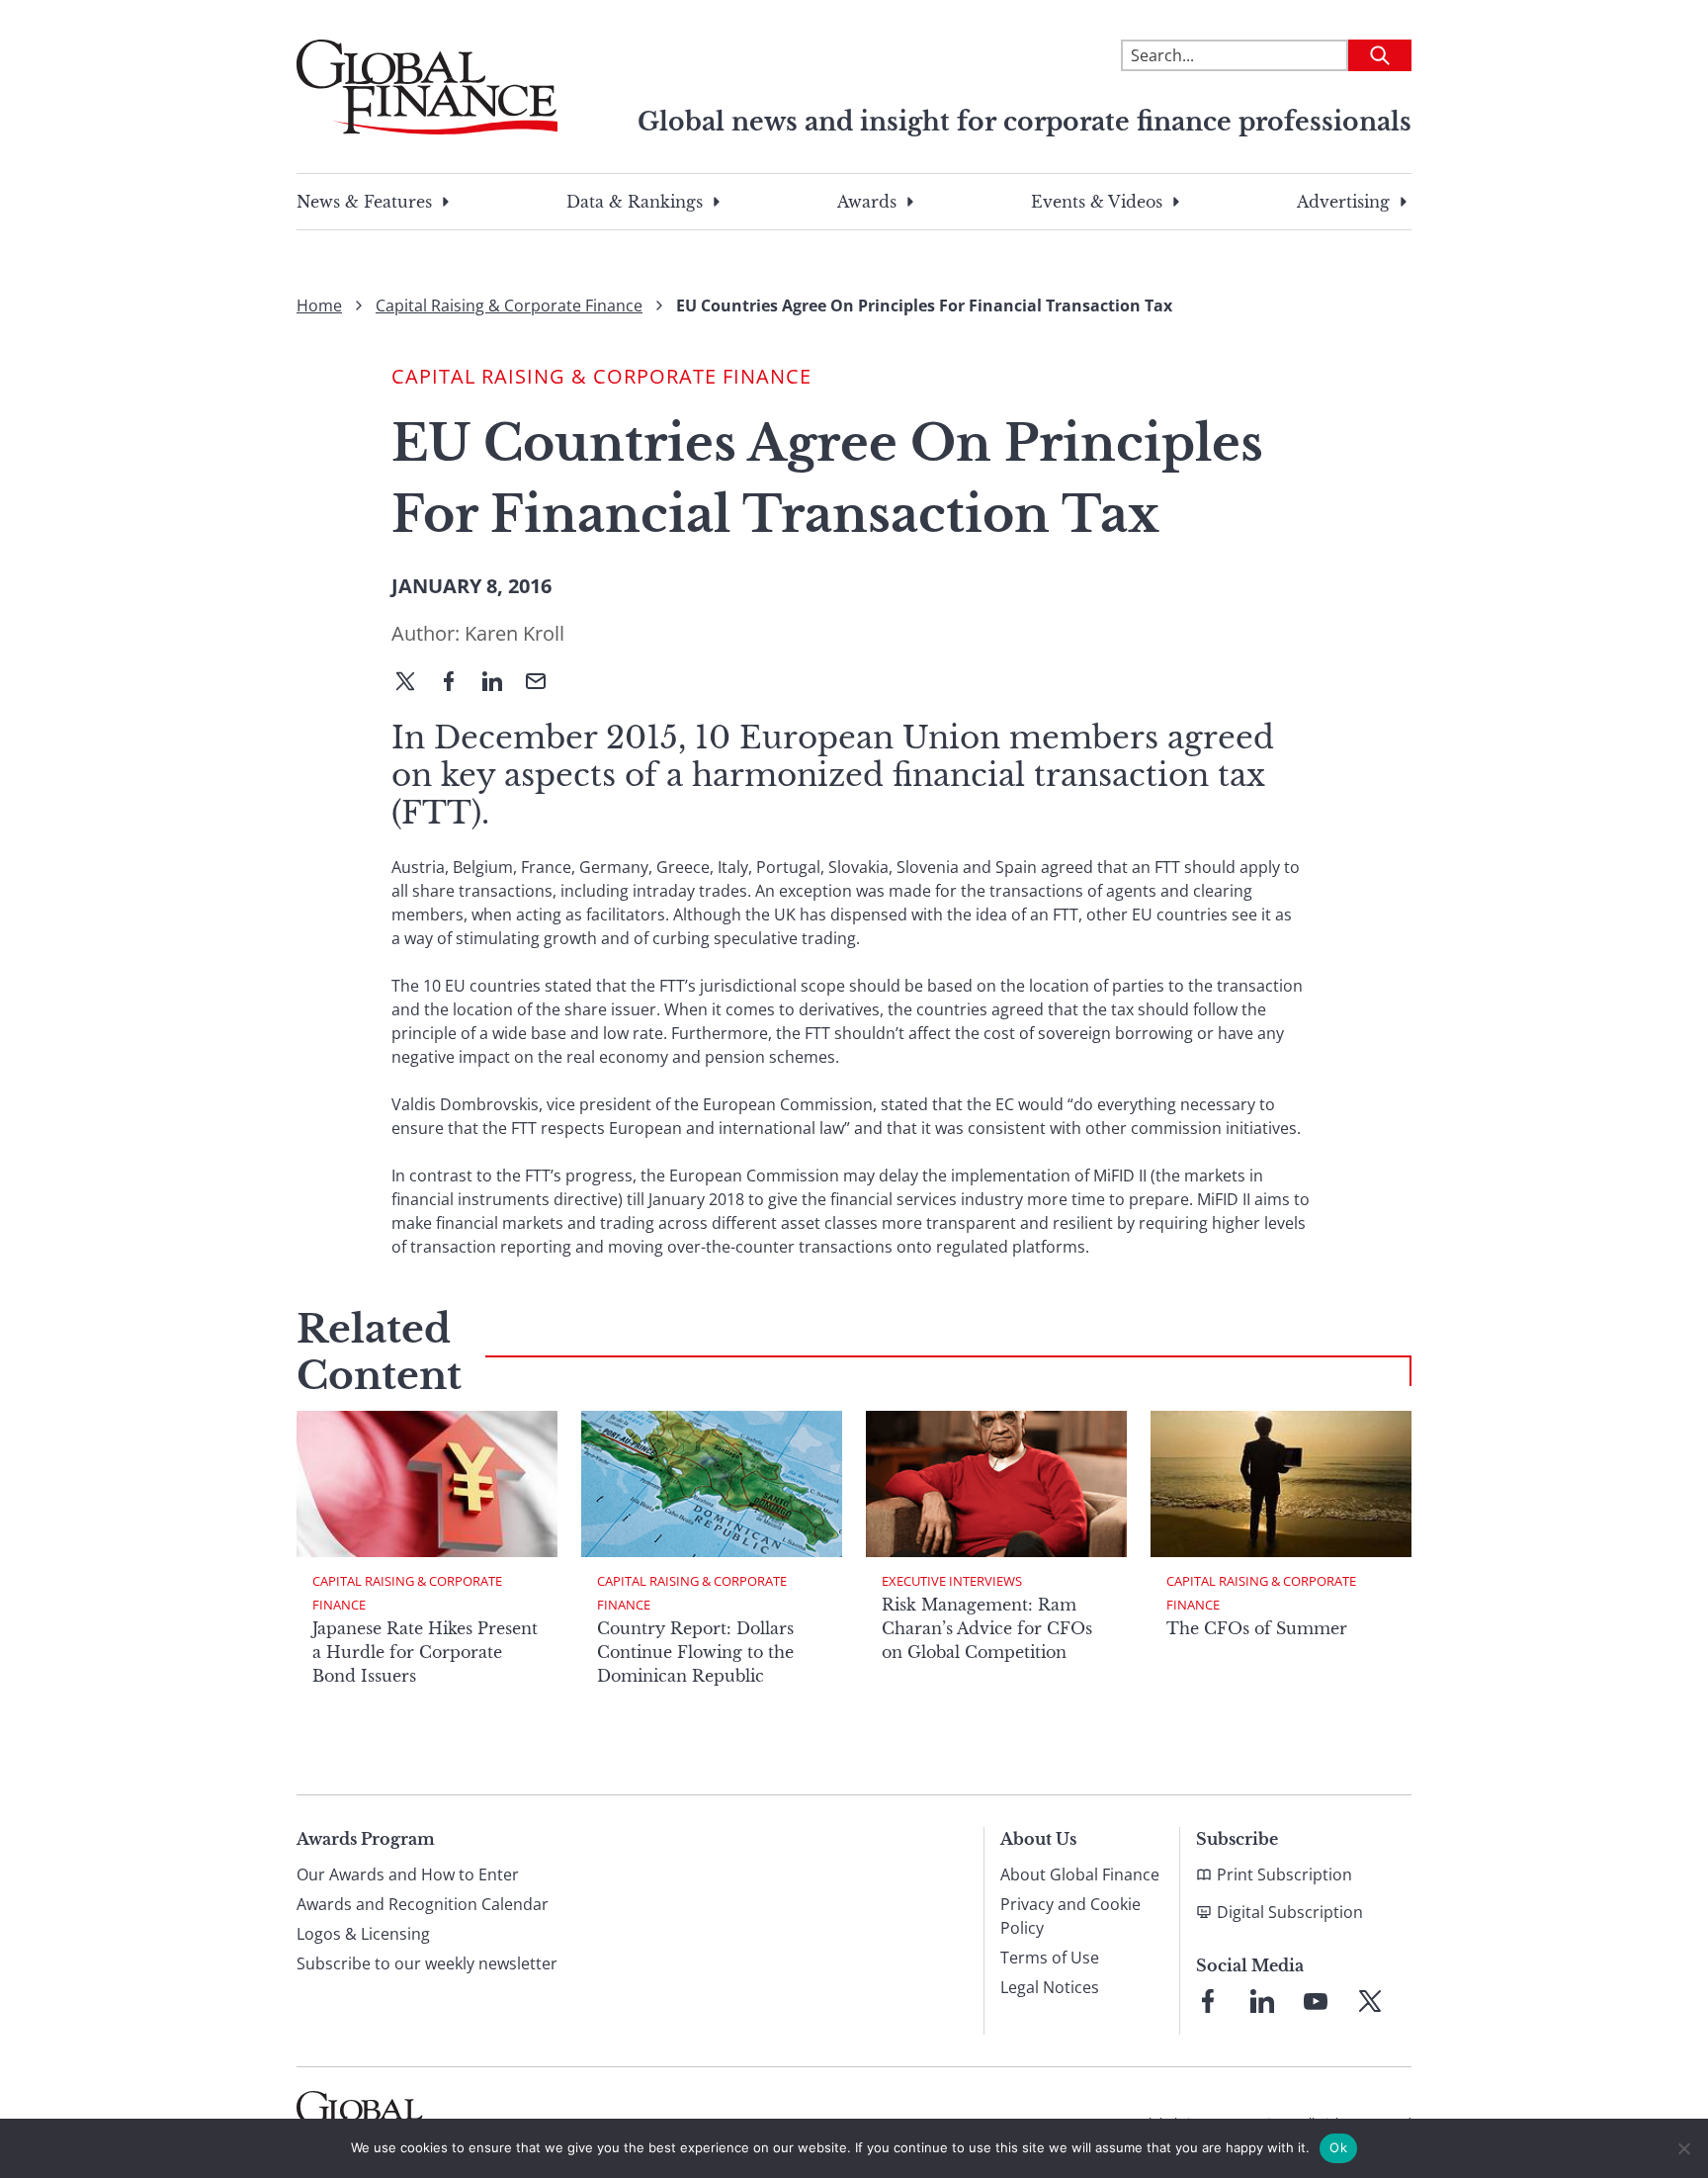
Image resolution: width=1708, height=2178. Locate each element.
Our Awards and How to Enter (408, 1874)
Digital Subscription (1290, 1912)
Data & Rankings (635, 202)
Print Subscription (1284, 1874)
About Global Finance (1080, 1874)
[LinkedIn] (500, 683)
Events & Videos (1097, 202)
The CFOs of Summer (1257, 1628)
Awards (867, 202)
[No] (1683, 2148)
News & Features (364, 202)
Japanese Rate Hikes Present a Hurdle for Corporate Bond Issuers (425, 1652)
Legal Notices (1050, 1987)
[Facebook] (457, 683)
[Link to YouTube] (1316, 2001)
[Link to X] (1370, 2001)
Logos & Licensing (363, 1934)
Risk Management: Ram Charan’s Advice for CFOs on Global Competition (987, 1628)
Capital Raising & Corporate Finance (509, 305)
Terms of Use (1050, 1958)
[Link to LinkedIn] (1262, 2001)
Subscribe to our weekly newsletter (427, 1963)
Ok (1338, 2147)
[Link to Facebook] (1208, 2001)
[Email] (544, 683)
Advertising (1343, 202)
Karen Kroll (514, 633)
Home (319, 305)
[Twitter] (413, 683)
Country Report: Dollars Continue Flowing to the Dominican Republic (695, 1652)
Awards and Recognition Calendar (423, 1904)
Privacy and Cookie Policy (1070, 1916)
